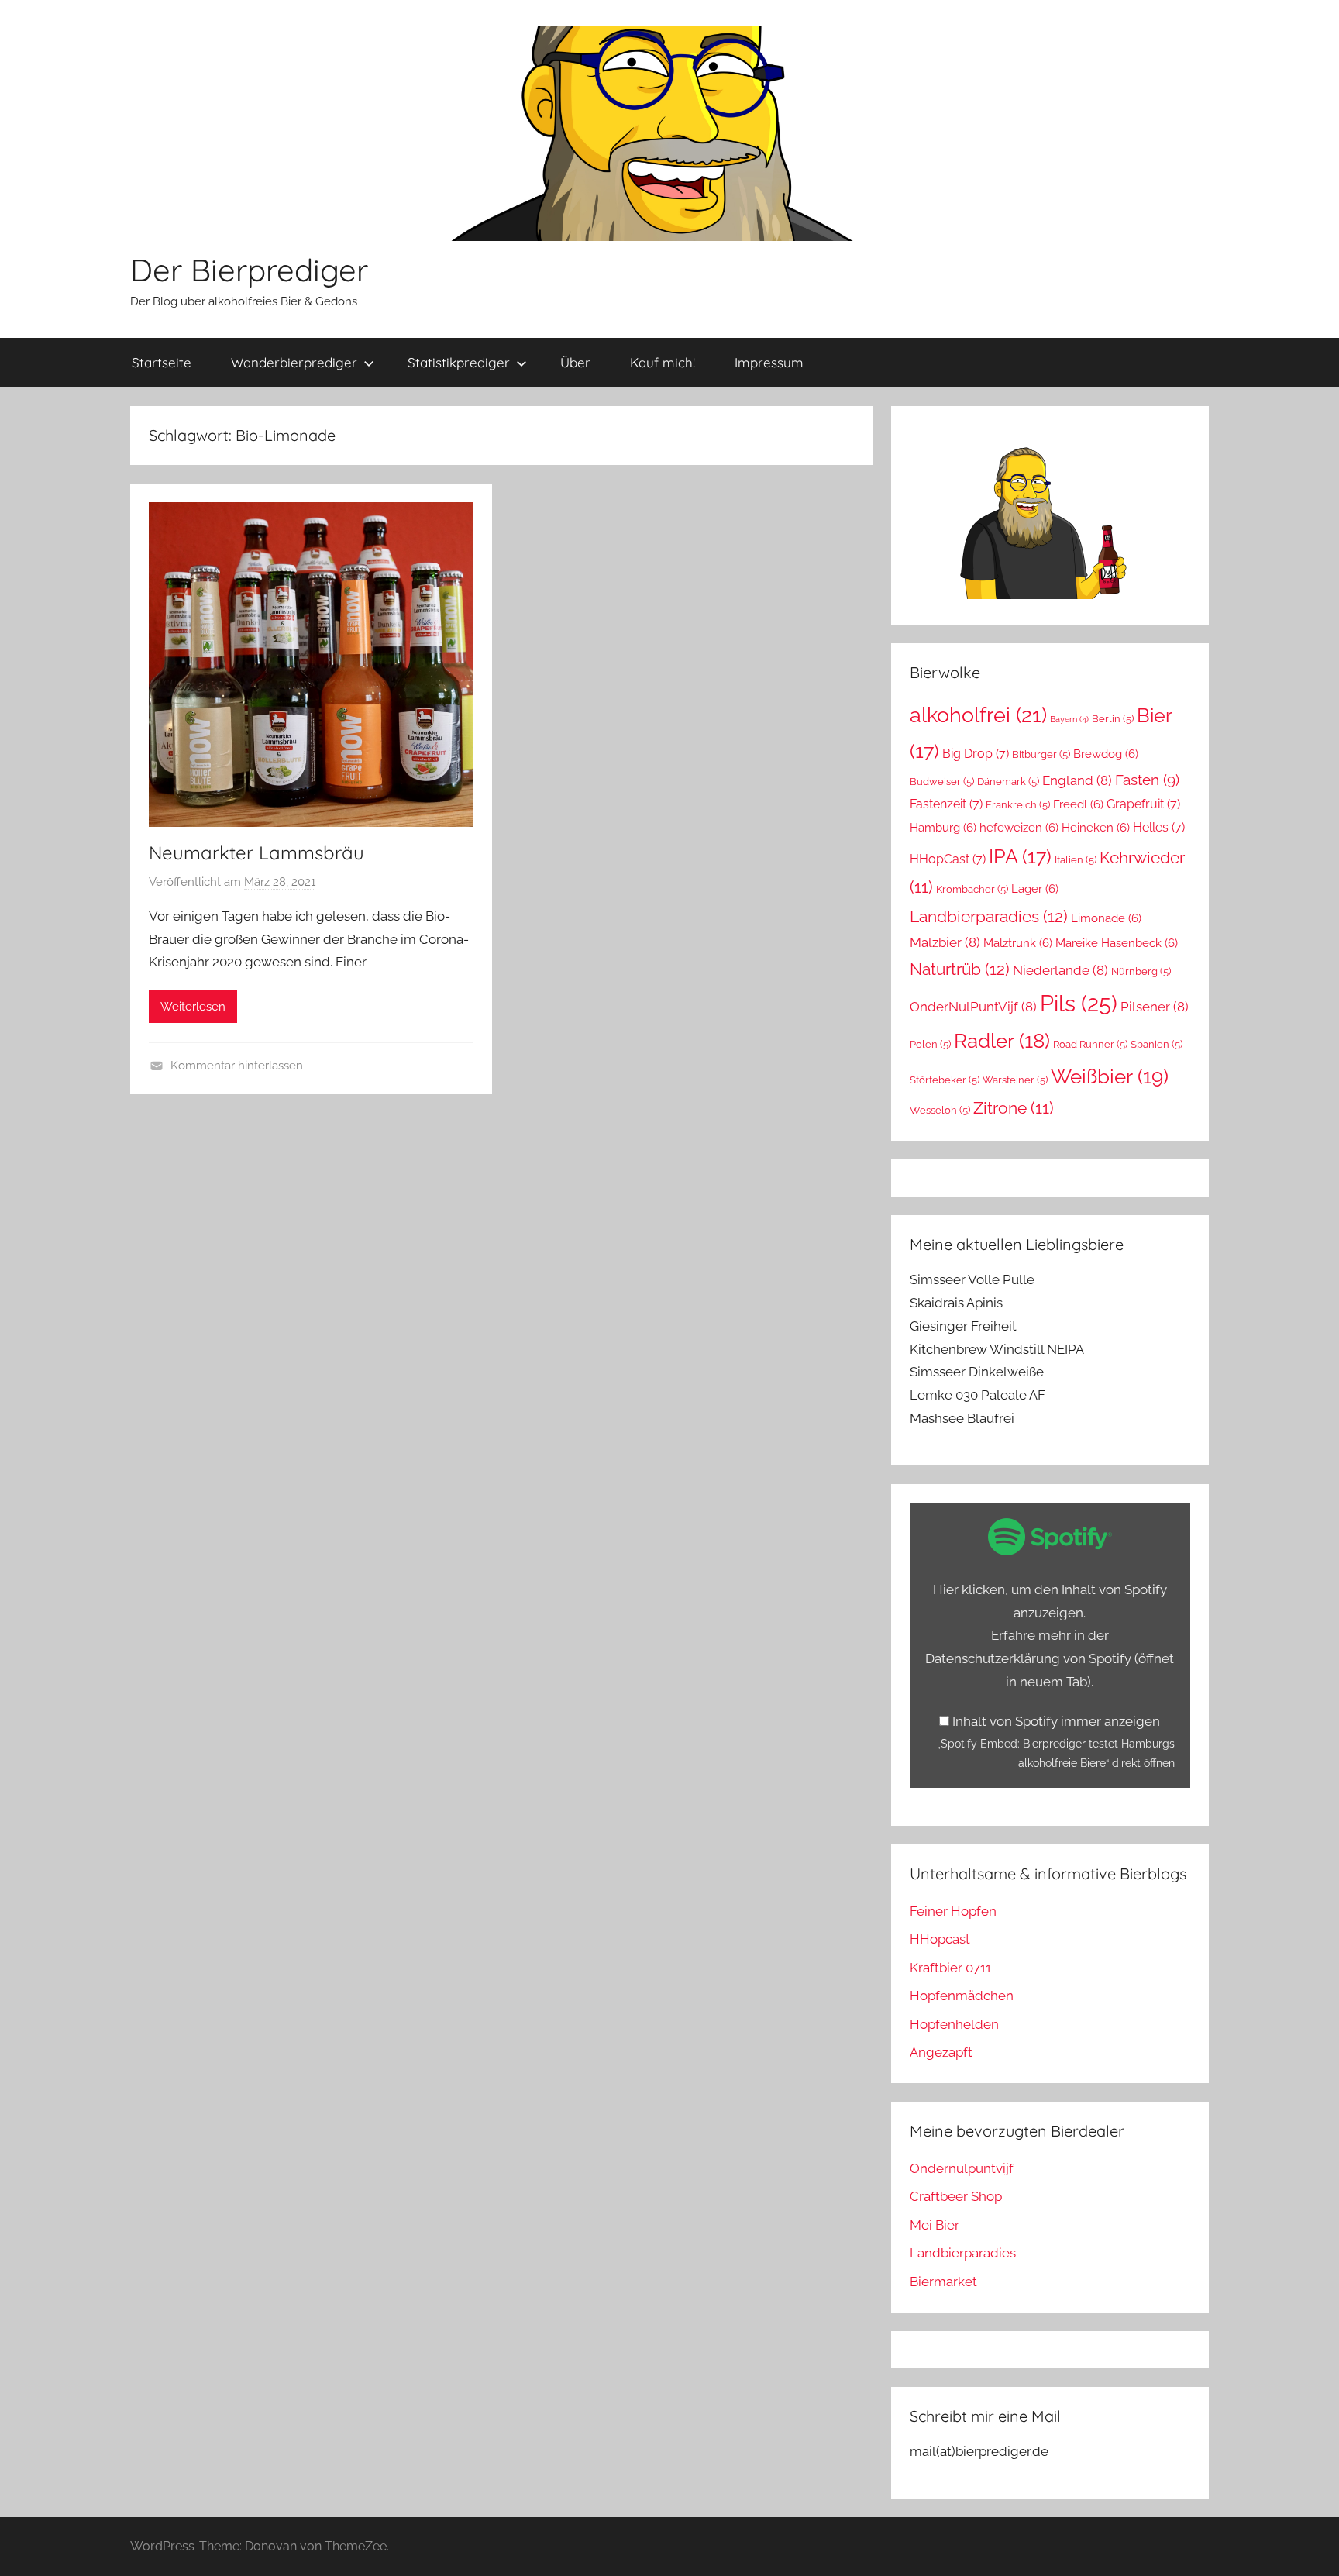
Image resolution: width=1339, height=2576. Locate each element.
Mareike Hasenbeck (1117, 943)
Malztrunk (1018, 943)
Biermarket (943, 2282)
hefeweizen (1019, 827)
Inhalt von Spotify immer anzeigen (1056, 1721)
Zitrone (1014, 1108)
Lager (1035, 889)
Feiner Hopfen (953, 1911)
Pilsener (1155, 1007)
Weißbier (1110, 1076)
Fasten (1147, 780)
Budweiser (942, 782)
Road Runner (1090, 1044)
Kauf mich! (663, 362)
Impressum (769, 362)
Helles (1159, 827)
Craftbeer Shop (956, 2196)
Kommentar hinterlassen (237, 1066)
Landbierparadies (989, 916)
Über (575, 362)
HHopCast (948, 859)
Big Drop (976, 754)
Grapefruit (1143, 804)
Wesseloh (940, 1110)
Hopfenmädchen (962, 1996)
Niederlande (1060, 970)
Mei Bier (935, 2225)
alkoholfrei (978, 715)
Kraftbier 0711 (950, 1968)
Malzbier (945, 942)
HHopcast (940, 1939)
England (1077, 780)
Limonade (1106, 918)
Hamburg (943, 827)
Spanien (1157, 1044)
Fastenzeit (946, 804)
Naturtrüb (960, 969)
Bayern (1069, 719)
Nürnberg (1141, 971)
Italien (1076, 860)
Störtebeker (945, 1080)
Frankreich (1018, 805)
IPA (1020, 856)
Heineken (1096, 827)
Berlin (1113, 719)
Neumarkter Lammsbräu (256, 852)
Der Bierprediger (249, 270)
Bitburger (1041, 754)
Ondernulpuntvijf (962, 2168)
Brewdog (1106, 754)
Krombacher (972, 889)
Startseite (162, 362)
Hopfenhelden (954, 2024)
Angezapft (941, 2052)
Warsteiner (1015, 1080)
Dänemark (1008, 782)
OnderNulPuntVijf (973, 1007)
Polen (930, 1044)
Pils (1079, 1003)
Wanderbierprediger (294, 362)
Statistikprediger (459, 362)
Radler (1002, 1041)
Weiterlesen (193, 1007)
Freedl (1078, 804)
